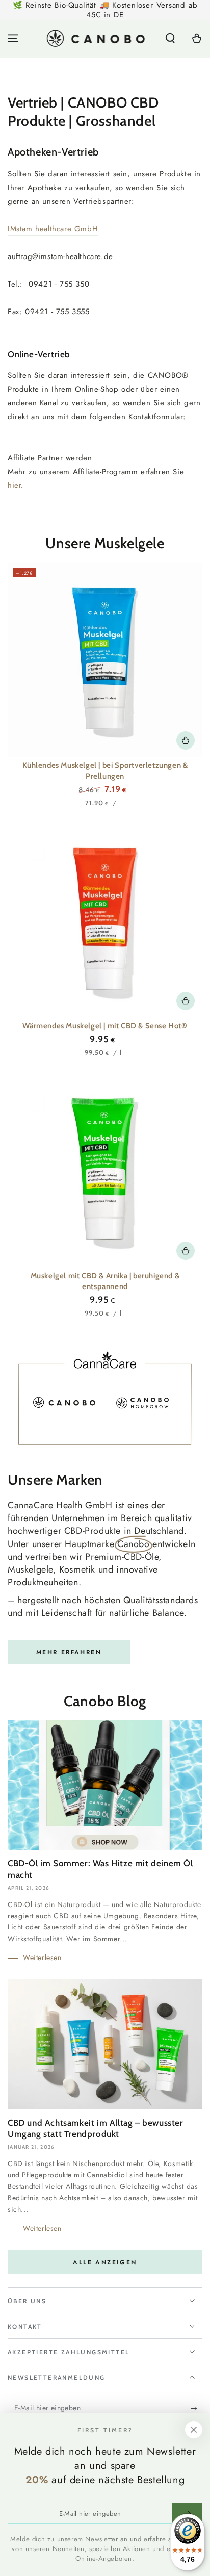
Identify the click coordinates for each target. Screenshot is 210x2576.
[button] (170, 38)
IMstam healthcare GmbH (53, 229)
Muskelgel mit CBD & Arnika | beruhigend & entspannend (105, 1281)
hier (14, 485)
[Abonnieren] (196, 2408)
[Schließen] (194, 2430)
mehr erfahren (69, 1652)
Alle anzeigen (105, 2262)
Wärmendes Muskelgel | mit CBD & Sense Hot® (105, 1026)
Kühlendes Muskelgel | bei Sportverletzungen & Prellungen (105, 771)
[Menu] (13, 38)
